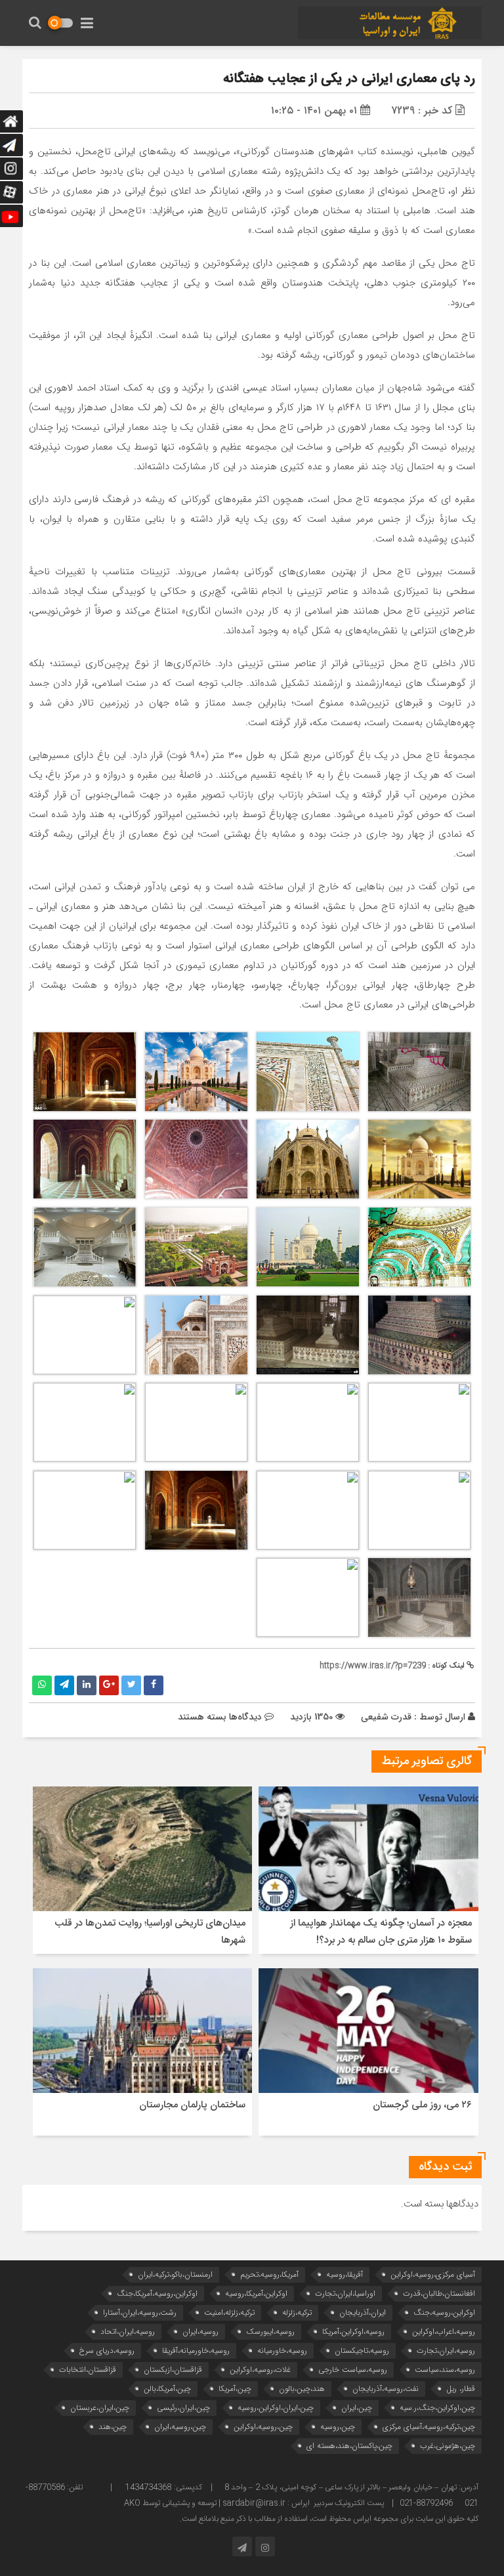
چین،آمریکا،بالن (167, 2389)
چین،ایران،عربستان (100, 2408)
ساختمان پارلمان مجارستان (192, 2105)
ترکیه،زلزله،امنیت (229, 2312)
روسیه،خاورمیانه (282, 2351)
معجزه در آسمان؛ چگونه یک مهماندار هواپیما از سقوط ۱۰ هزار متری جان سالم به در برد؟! (381, 1932)
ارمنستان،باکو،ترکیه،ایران (175, 2274)
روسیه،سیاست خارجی (353, 2370)
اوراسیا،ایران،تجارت (345, 2293)
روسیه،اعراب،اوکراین (444, 2332)
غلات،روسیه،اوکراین (260, 2370)
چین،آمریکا (235, 2389)
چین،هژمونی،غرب (448, 2446)
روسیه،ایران (200, 2332)
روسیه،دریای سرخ (107, 2351)
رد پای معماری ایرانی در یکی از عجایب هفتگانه (349, 79)
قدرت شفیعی (386, 1717)
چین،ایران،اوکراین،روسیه (276, 2408)
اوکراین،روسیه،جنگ (444, 2312)
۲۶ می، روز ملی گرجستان (422, 2105)
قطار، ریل (461, 2389)
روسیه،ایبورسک (270, 2332)
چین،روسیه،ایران (180, 2427)
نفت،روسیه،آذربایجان (386, 2389)
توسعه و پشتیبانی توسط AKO (170, 2503)
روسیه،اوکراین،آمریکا (353, 2332)
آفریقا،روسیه (345, 2274)
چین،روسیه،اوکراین (263, 2427)
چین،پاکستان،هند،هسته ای (349, 2446)
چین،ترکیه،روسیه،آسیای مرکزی (429, 2427)
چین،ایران (357, 2408)
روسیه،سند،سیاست (445, 2370)
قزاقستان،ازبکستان (173, 2370)
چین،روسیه (338, 2427)
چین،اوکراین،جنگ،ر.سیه (437, 2408)
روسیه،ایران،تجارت (446, 2351)
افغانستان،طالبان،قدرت (439, 2293)
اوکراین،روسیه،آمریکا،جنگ (157, 2293)
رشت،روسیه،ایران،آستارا (140, 2312)
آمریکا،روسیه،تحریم (269, 2274)
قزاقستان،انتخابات (88, 2370)
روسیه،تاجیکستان (362, 2351)
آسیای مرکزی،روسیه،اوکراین (433, 2274)
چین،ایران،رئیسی (183, 2408)
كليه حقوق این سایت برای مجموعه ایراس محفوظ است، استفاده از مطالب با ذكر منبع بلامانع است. (329, 2519)
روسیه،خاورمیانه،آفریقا (196, 2351)
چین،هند (113, 2427)
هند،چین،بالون (302, 2389)
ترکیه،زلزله (297, 2312)
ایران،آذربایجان (363, 2312)
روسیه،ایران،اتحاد (128, 2332)
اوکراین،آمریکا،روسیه (256, 2293)
